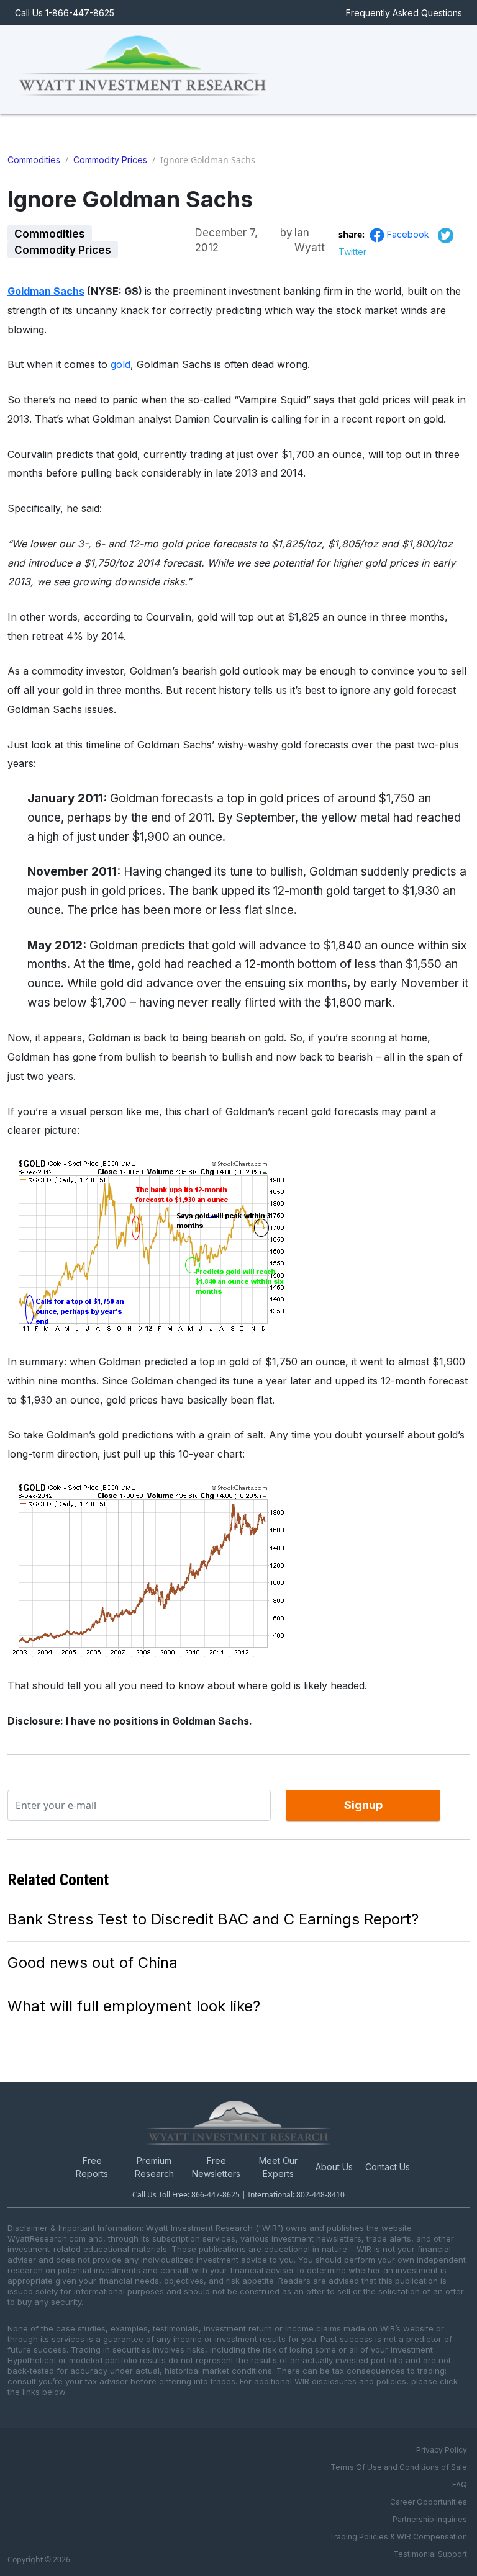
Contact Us (388, 2167)
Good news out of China (93, 1963)
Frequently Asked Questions (404, 13)
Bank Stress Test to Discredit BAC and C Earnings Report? (213, 1919)
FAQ (460, 2484)
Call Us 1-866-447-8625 (65, 13)
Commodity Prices (110, 160)
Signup (363, 1805)
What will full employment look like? (134, 2006)
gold (120, 364)
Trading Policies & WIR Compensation (398, 2537)
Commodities (34, 160)
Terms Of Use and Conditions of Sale (399, 2467)
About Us (334, 2167)
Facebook (409, 234)
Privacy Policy (442, 2450)
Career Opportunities (429, 2502)
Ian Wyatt (310, 233)
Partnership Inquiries (430, 2519)
